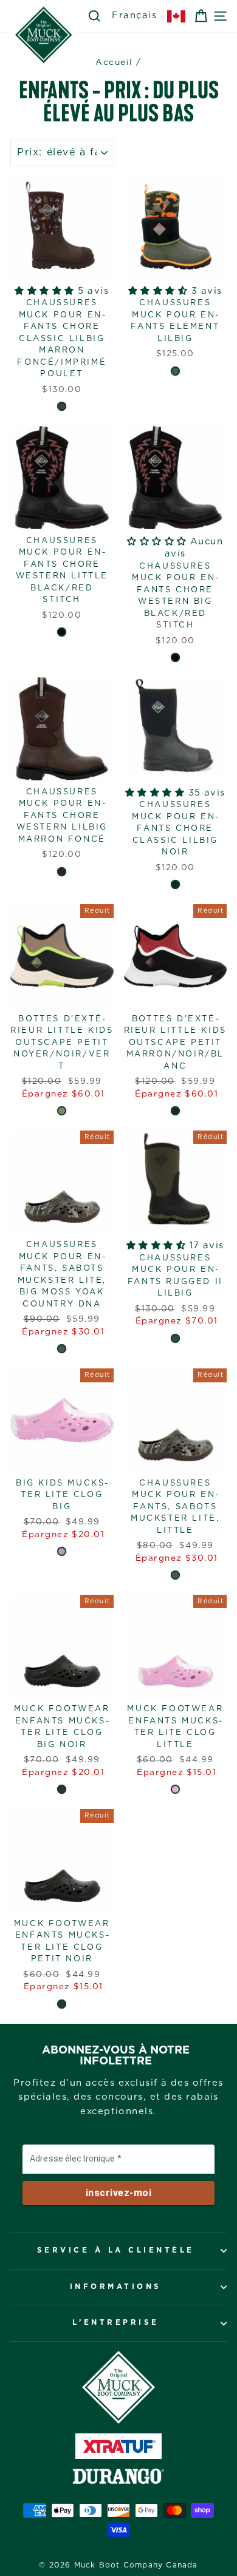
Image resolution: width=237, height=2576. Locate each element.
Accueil (114, 63)
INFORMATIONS (116, 2287)
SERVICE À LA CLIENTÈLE (116, 2250)
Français (134, 15)
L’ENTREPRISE (116, 2323)
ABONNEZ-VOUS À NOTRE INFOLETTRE (116, 2056)
